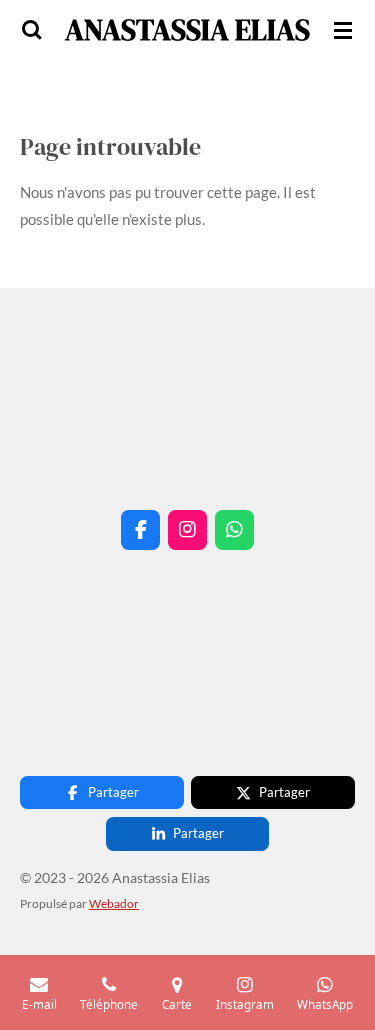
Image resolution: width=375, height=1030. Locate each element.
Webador (114, 903)
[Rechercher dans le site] (32, 30)
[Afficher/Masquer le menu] (343, 30)
